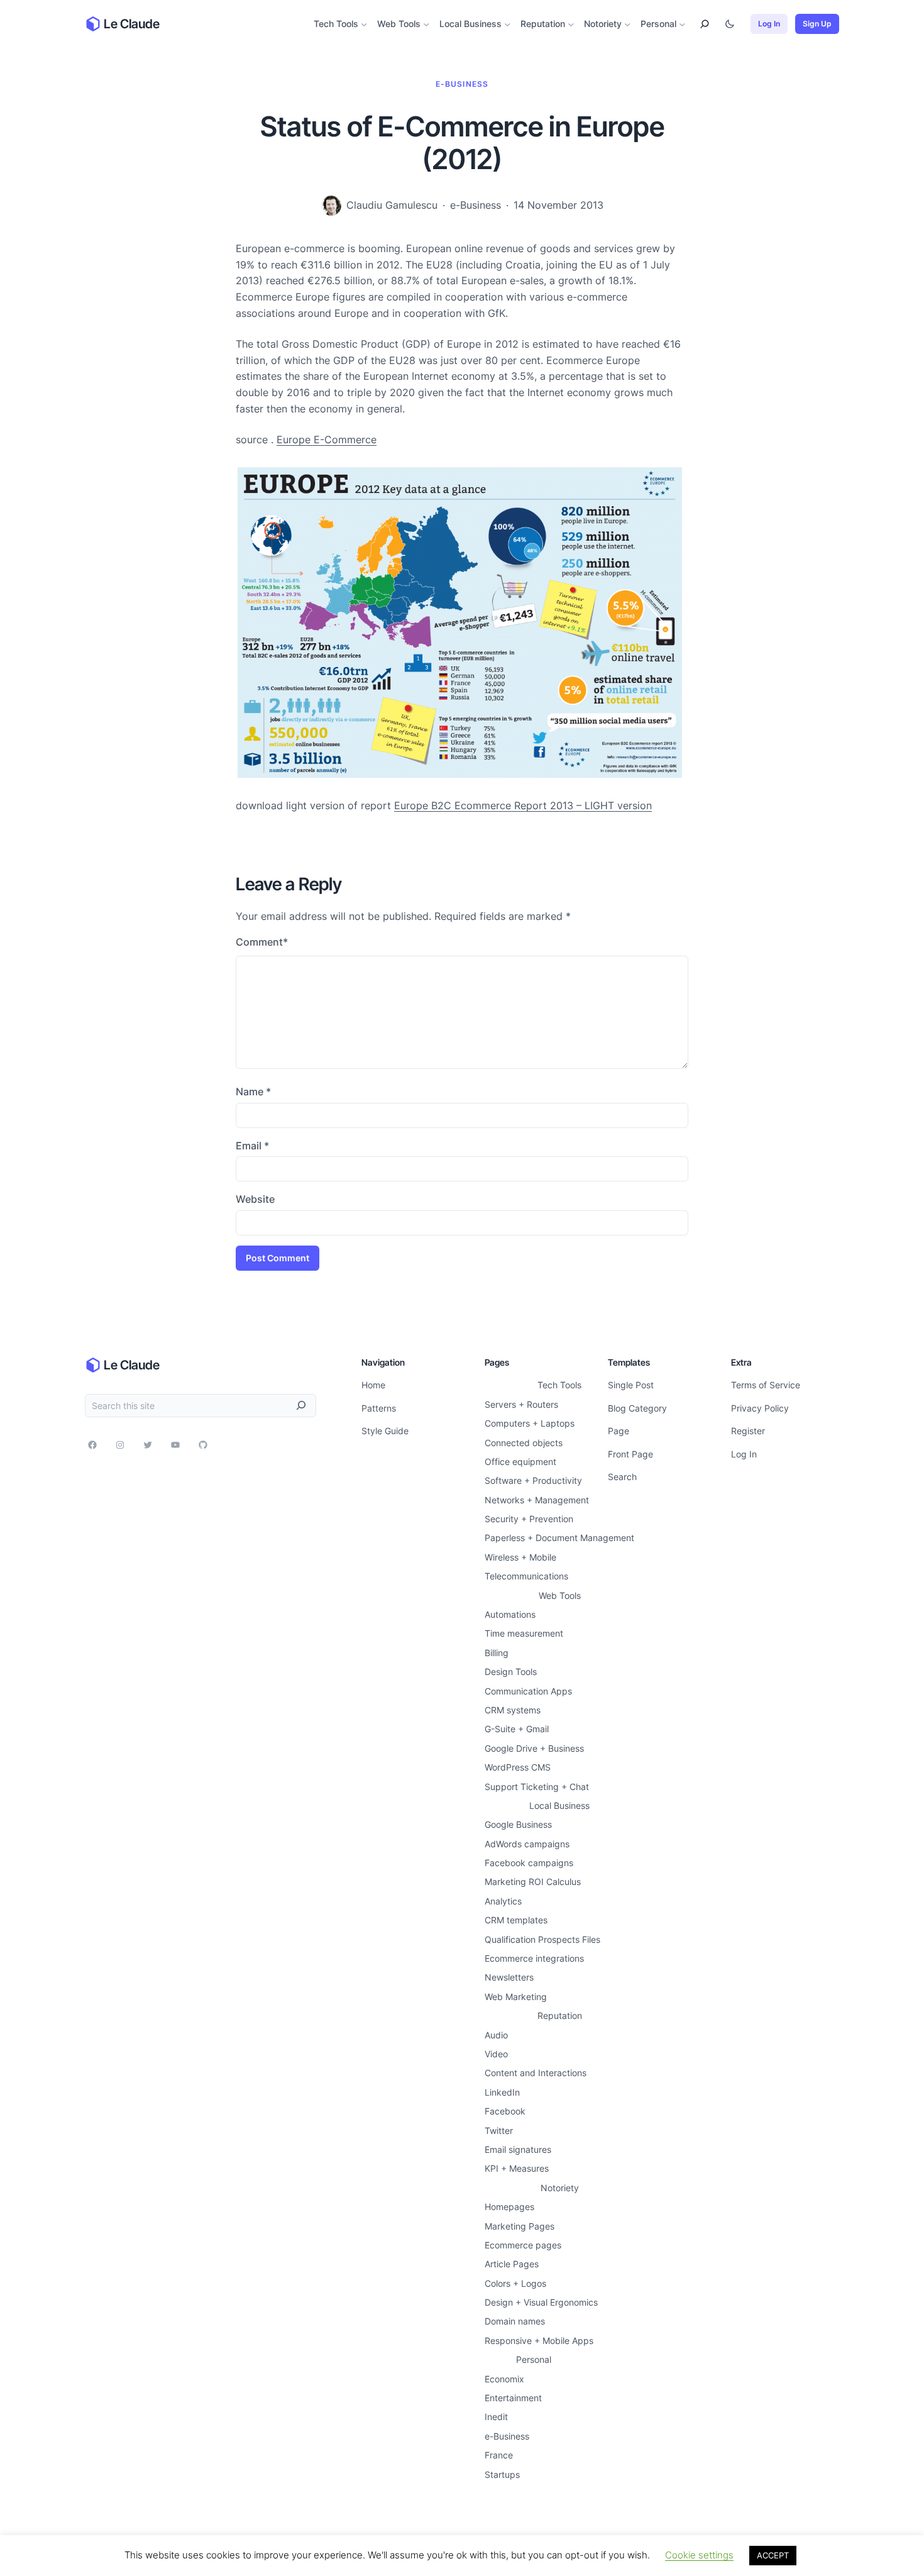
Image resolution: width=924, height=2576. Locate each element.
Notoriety (603, 24)
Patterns (379, 1408)
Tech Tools (336, 24)
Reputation (543, 24)
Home (373, 1385)
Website (255, 1199)
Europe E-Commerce (327, 439)
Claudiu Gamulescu (392, 205)
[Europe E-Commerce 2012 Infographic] (461, 774)
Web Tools (399, 24)
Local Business (470, 24)
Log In (769, 24)
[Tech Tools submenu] (364, 24)
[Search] (301, 1406)
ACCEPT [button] (773, 2555)
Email (252, 1146)
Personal (658, 24)
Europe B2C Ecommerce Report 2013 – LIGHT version (523, 805)
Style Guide (385, 1431)
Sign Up (817, 24)
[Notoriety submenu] (628, 24)
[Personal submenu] (682, 24)
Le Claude (132, 24)
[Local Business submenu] (508, 24)
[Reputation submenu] (571, 24)
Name (253, 1092)
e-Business (462, 84)
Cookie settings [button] (699, 2555)
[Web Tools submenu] (426, 24)
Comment (262, 942)
